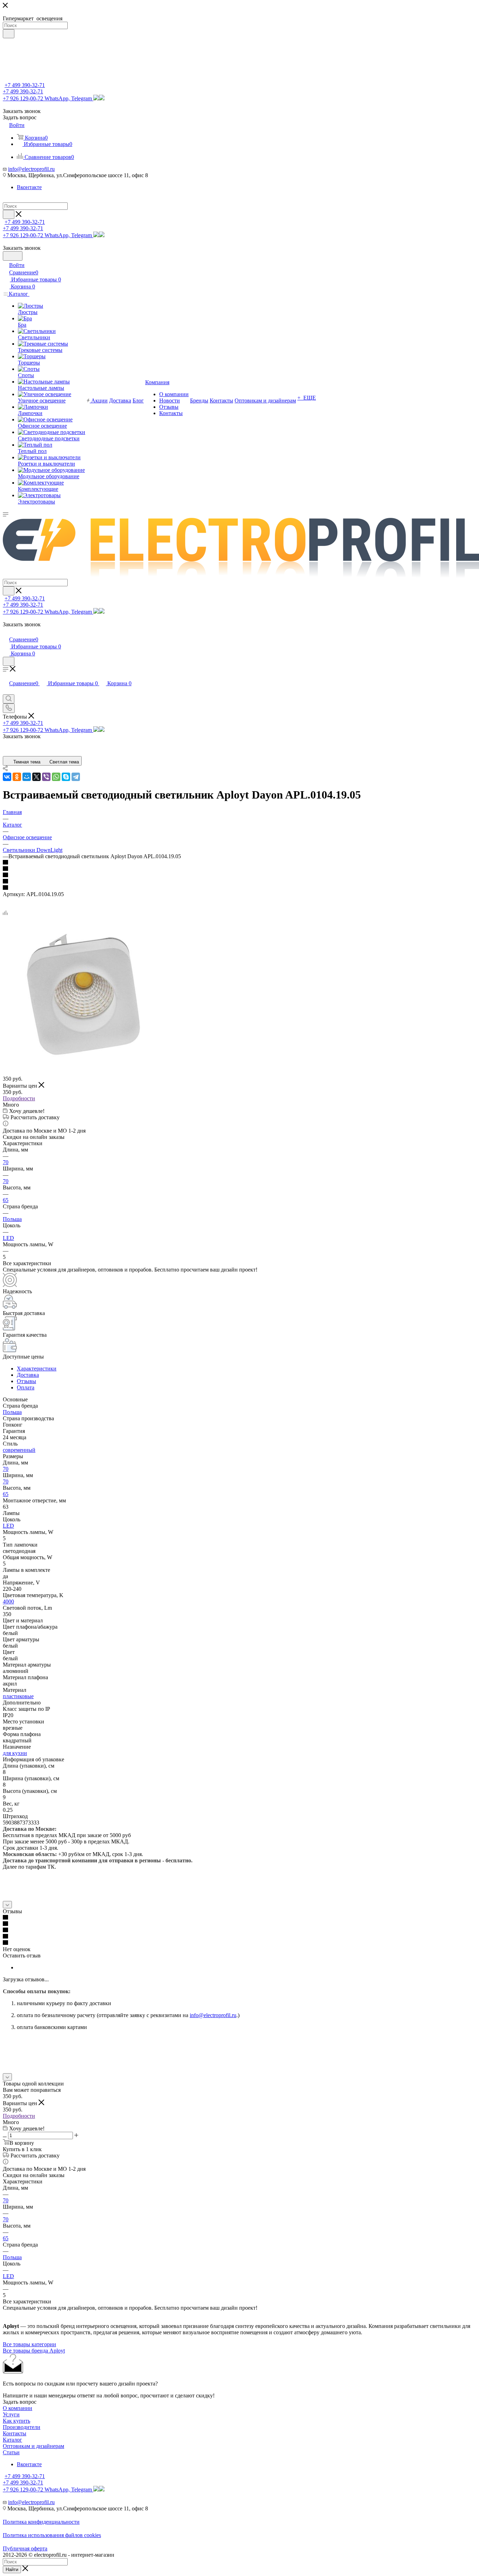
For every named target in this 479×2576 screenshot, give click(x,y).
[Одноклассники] (17, 777)
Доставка (28, 1375)
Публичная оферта (25, 2548)
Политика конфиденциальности (41, 2522)
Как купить (16, 2421)
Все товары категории (29, 2344)
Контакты (15, 2433)
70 (6, 1162)
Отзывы (26, 1381)
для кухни (15, 1753)
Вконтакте (29, 187)
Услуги (11, 2414)
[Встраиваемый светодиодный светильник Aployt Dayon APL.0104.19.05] (82, 1072)
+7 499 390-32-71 (25, 85)
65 (6, 1200)
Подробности (19, 1098)
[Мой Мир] (27, 777)
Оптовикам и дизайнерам (33, 2446)
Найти (12, 2570)
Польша (12, 1219)
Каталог (12, 2440)
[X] (36, 777)
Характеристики (37, 1369)
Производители (22, 2427)
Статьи (11, 2452)
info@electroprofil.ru (31, 169)
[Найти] (9, 34)
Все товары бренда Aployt (34, 2351)
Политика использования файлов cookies (52, 2535)
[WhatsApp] (56, 777)
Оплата (26, 1387)
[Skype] (66, 777)
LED (8, 1238)
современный (19, 1450)
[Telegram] (76, 777)
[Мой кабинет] (6, 632)
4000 (8, 1601)
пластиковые (18, 1696)
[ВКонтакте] (7, 777)
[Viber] (46, 777)
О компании (18, 2408)
